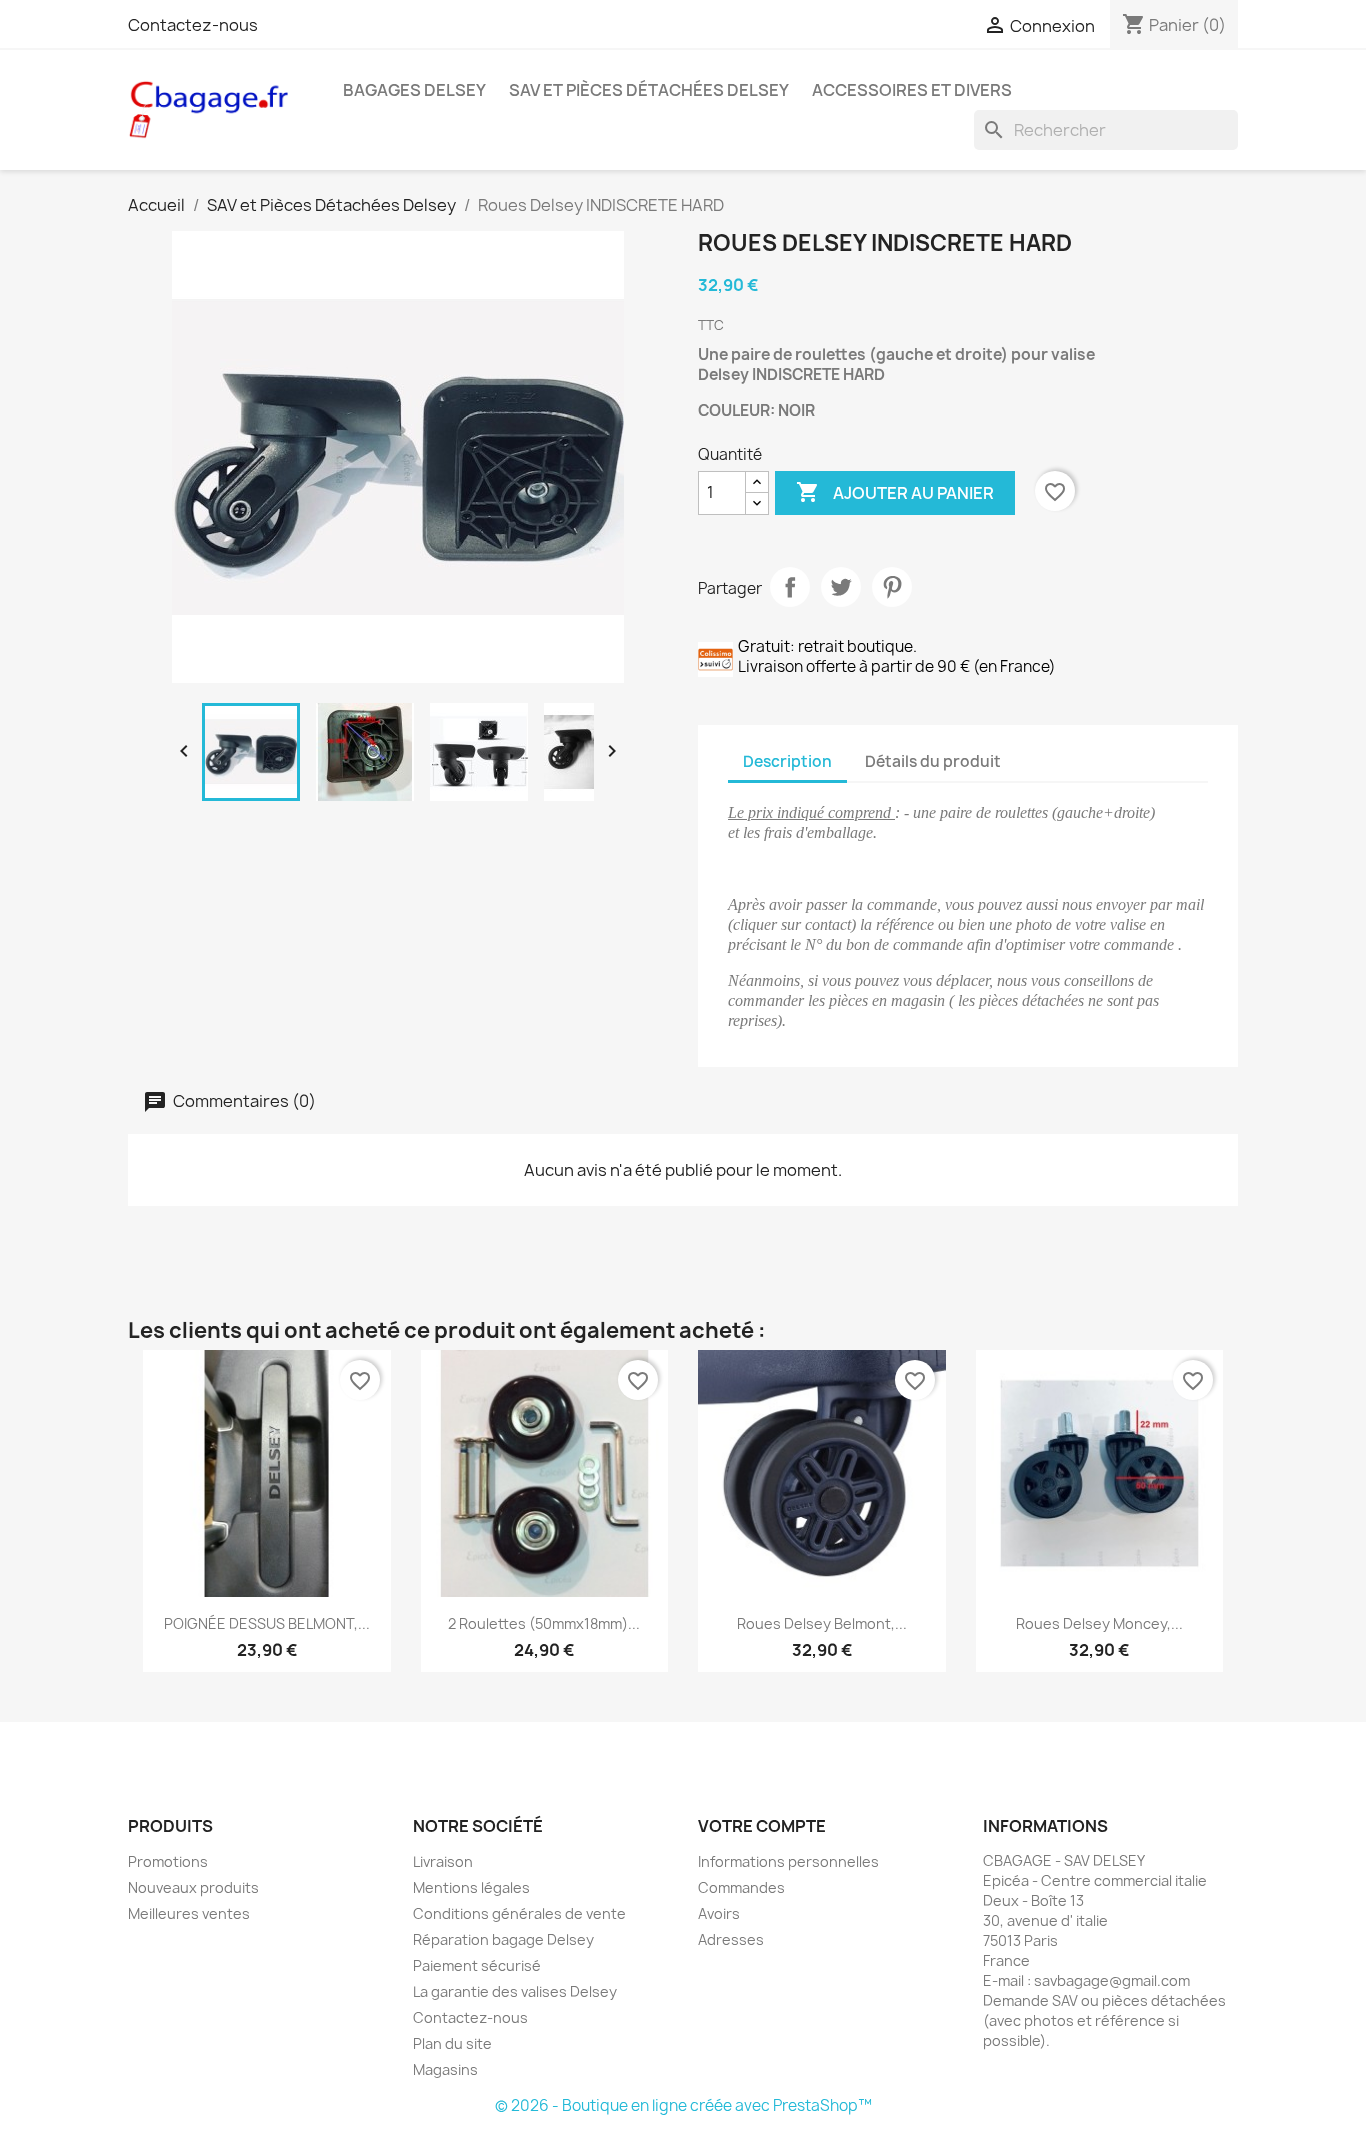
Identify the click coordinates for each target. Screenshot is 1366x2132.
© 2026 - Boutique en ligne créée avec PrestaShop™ (683, 2105)
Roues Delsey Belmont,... (822, 1623)
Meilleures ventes (189, 1913)
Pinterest (892, 587)
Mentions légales (471, 1887)
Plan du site (452, 2043)
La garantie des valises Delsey (515, 1991)
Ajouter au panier (895, 492)
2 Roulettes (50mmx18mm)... (544, 1623)
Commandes (741, 1887)
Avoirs (719, 1913)
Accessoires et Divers (912, 90)
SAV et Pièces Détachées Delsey (649, 90)
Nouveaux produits (193, 1887)
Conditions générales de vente (519, 1913)
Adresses (731, 1939)
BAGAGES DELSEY (414, 90)
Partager (790, 587)
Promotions (168, 1861)
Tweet (841, 587)
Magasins (445, 2069)
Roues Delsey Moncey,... (1099, 1623)
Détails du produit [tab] (933, 761)
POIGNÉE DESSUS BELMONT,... (267, 1623)
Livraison (443, 1861)
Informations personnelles (788, 1861)
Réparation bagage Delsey (503, 1939)
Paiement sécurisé (477, 1965)
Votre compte (762, 1826)
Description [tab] (787, 761)
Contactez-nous (193, 25)
